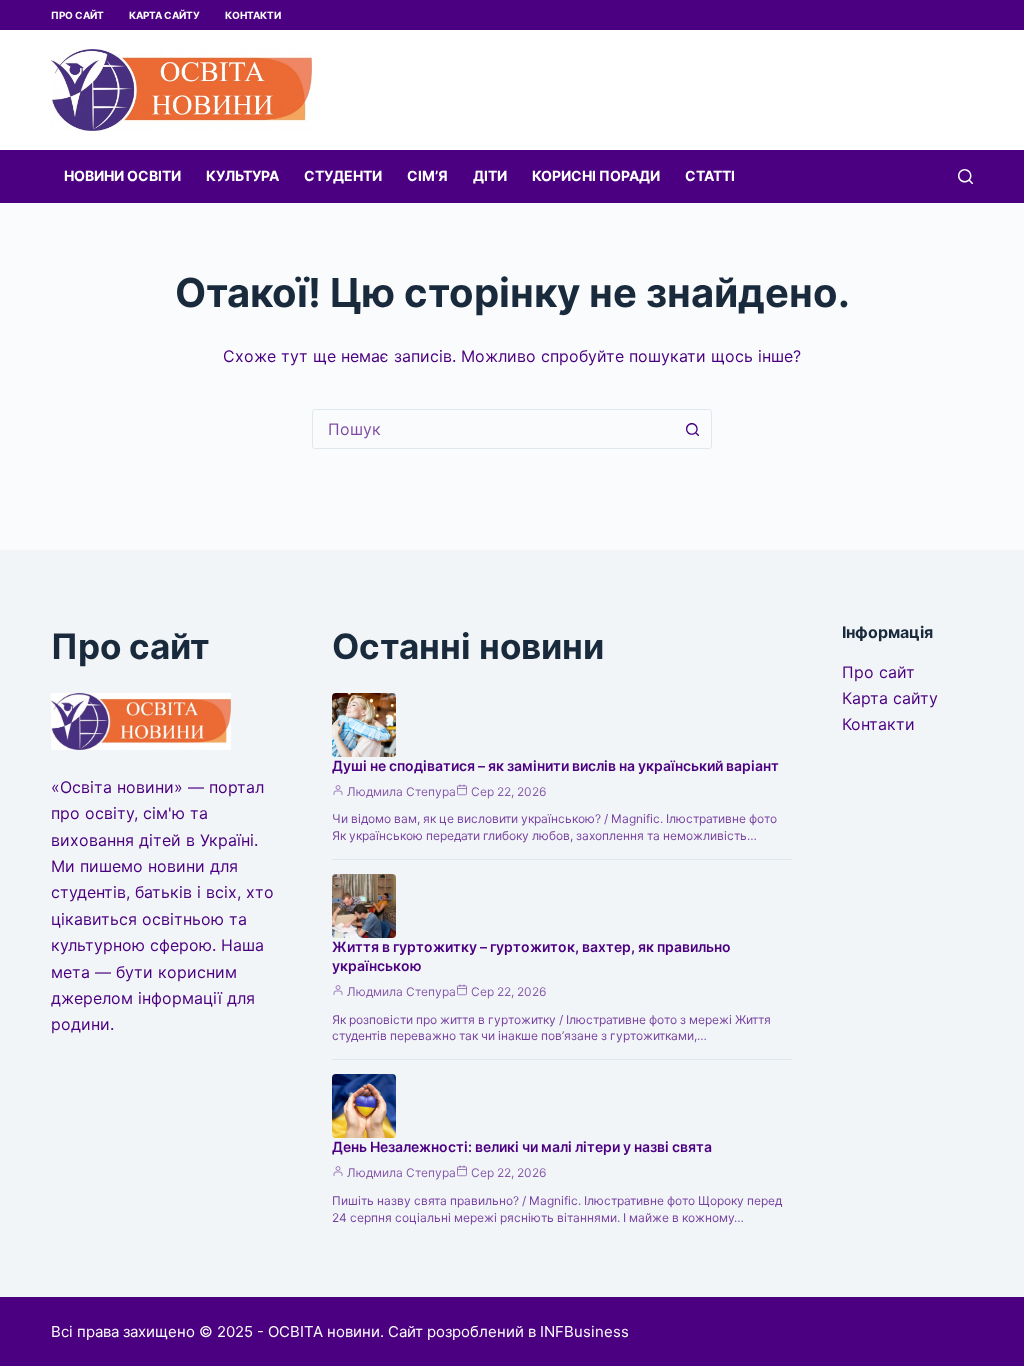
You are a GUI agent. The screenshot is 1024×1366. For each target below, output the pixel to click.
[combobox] (493, 429)
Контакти (253, 15)
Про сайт (77, 15)
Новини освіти (122, 175)
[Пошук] (965, 176)
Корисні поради (596, 175)
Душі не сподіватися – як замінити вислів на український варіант (555, 765)
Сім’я (427, 175)
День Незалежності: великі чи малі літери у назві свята (522, 1146)
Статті (710, 175)
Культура (242, 175)
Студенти (343, 175)
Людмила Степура (401, 791)
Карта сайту (164, 15)
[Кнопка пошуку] (692, 429)
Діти (490, 175)
